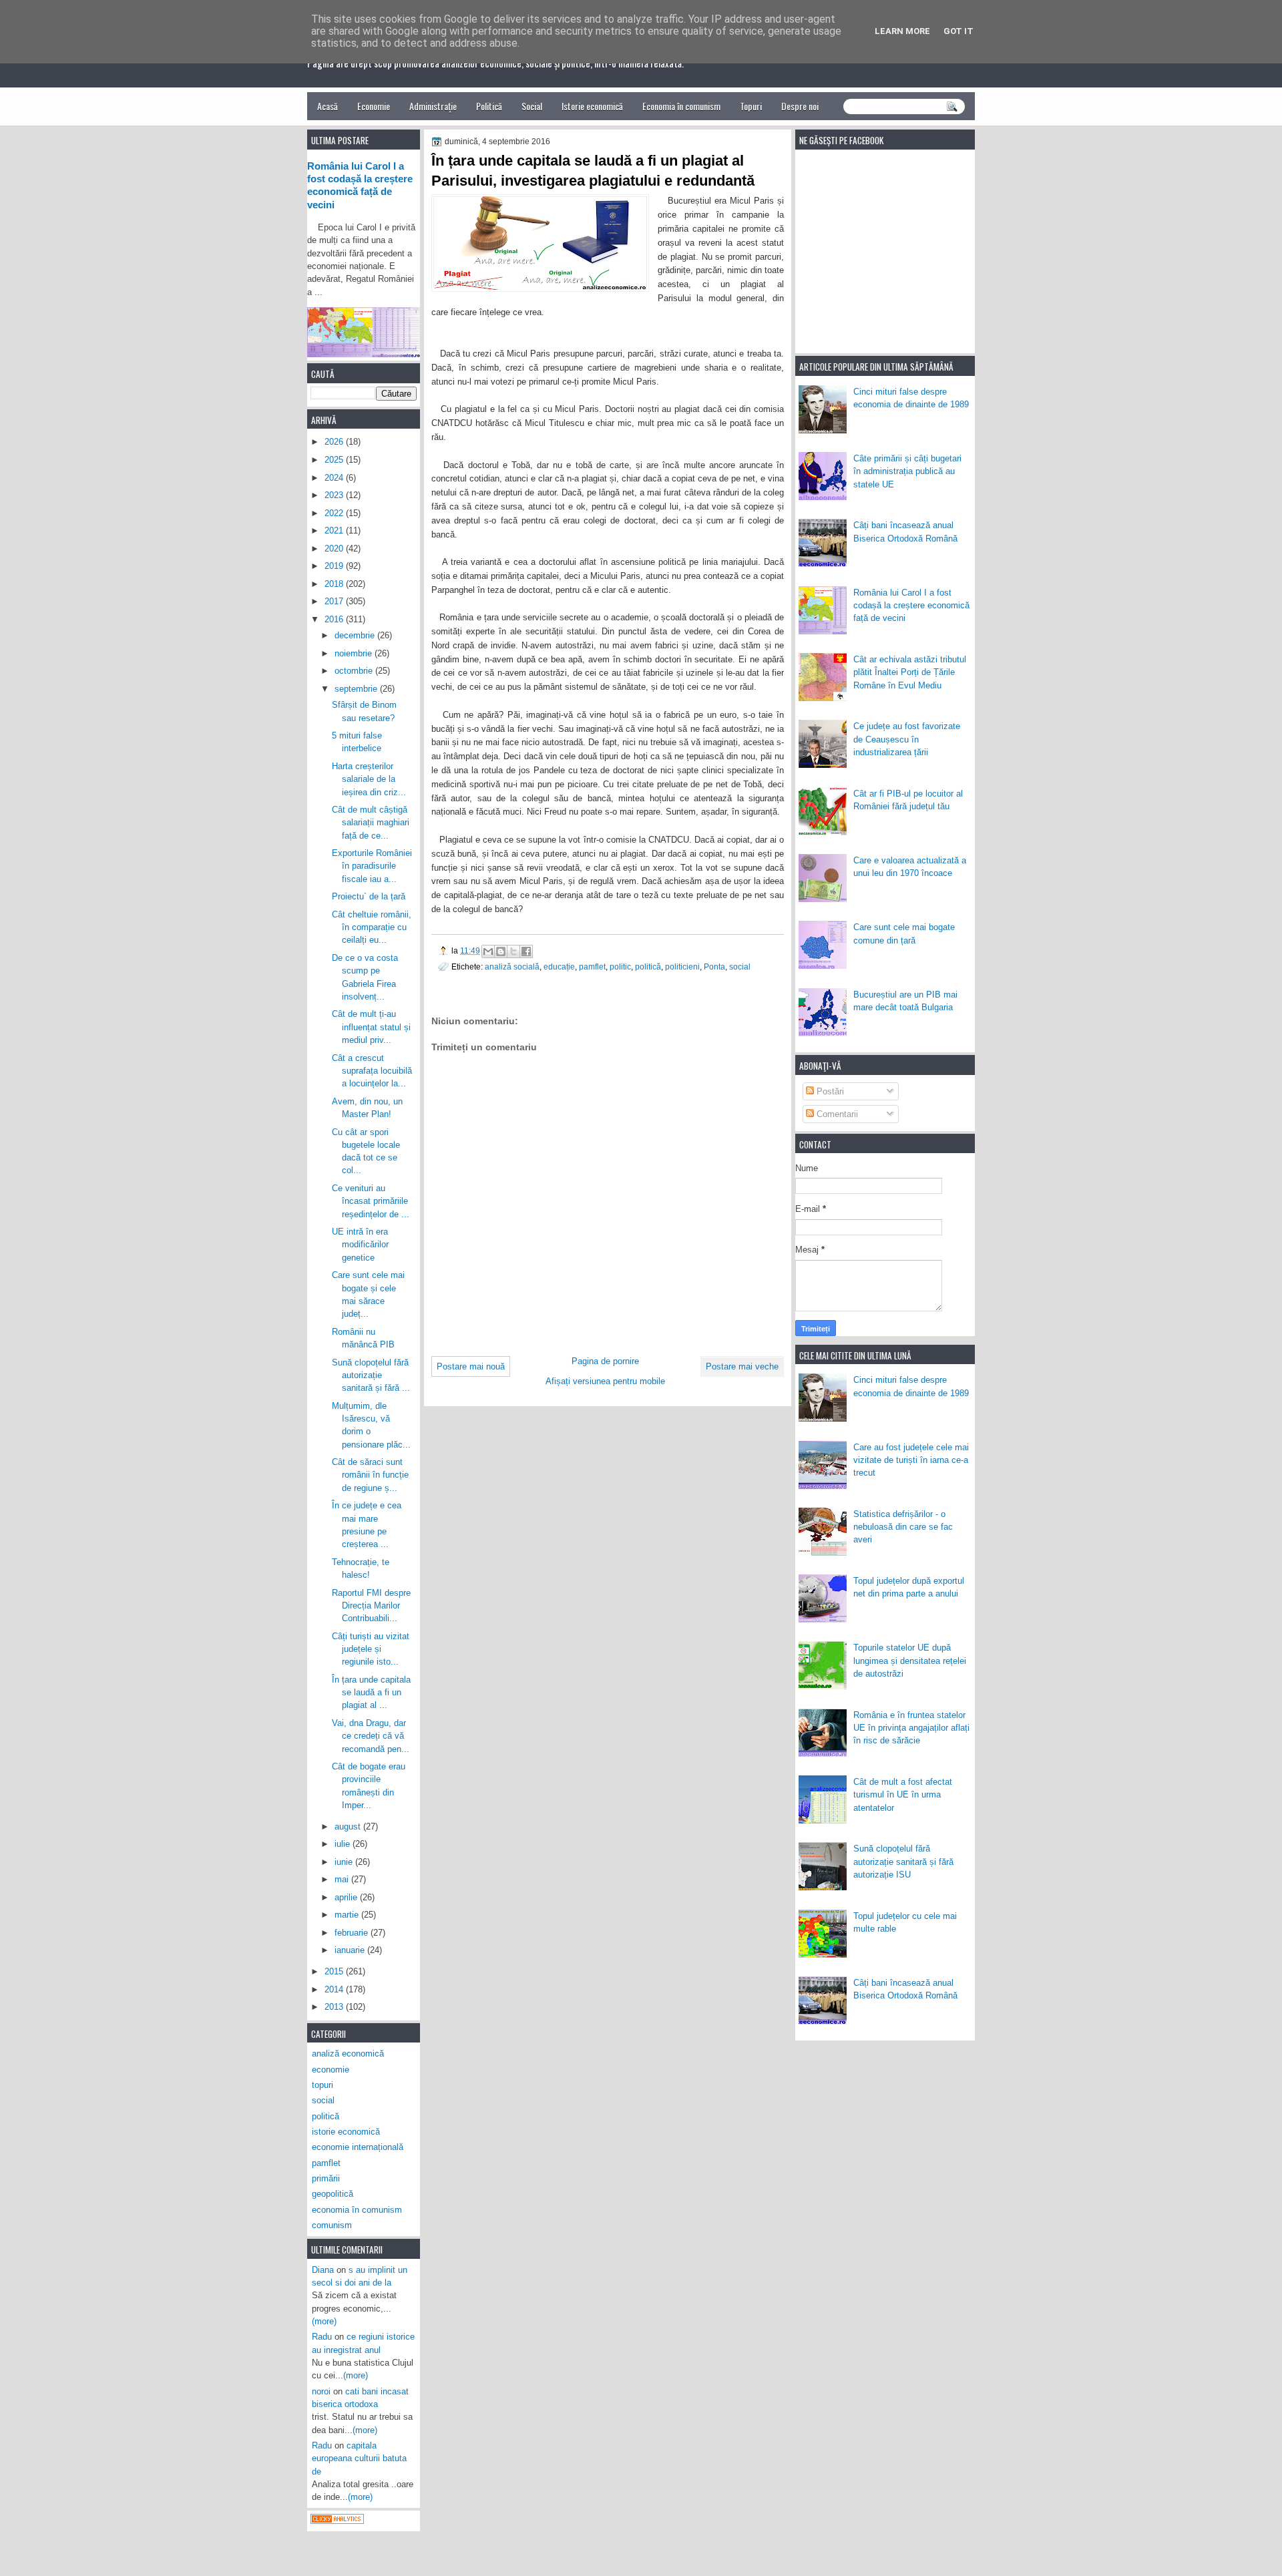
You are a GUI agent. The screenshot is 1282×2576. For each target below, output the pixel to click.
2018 (335, 584)
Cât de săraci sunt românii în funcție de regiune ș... (370, 1475)
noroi (321, 2391)
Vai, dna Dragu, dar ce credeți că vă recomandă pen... (371, 1736)
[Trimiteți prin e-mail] (488, 951)
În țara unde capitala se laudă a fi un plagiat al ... (371, 1693)
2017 (335, 601)
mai (343, 1879)
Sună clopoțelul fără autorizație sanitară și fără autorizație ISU (903, 1862)
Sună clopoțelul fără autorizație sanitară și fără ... (371, 1375)
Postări (829, 1091)
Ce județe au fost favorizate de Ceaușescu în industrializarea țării (907, 739)
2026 (335, 442)
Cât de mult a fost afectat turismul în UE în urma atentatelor (903, 1795)
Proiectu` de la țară (369, 896)
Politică (489, 106)
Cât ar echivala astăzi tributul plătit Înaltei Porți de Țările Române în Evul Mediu (910, 672)
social (740, 967)
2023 (335, 495)
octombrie (355, 671)
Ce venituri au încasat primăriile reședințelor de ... (371, 1201)
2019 (335, 566)
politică (648, 967)
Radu (322, 2337)
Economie (374, 106)
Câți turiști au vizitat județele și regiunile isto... (371, 1649)
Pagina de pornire (605, 1361)
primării (326, 2178)
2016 (335, 619)
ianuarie (351, 1950)
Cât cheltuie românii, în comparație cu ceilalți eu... (372, 927)
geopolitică (333, 2194)
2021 (335, 530)
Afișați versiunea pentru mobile (605, 1381)
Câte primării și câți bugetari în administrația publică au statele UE (907, 471)
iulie (344, 1844)
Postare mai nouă (471, 1366)
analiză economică (348, 2054)
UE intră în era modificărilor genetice (360, 1245)
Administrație (433, 106)
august (349, 1827)
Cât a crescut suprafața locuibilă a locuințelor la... (372, 1071)
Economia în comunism (681, 106)
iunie (345, 1862)
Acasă (328, 106)
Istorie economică (592, 106)
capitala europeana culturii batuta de (359, 2458)
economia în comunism (357, 2210)
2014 (335, 1989)
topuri (323, 2085)
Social (532, 106)
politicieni (682, 967)
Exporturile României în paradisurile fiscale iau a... (372, 866)
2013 (335, 2007)
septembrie (357, 689)
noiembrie (355, 653)
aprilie (347, 1897)
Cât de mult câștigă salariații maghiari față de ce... (371, 823)
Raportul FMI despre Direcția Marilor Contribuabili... (371, 1606)
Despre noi (800, 106)
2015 (335, 1971)
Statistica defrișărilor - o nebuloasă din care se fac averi (903, 1527)
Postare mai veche (742, 1366)
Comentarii (836, 1114)
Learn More (902, 31)
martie (348, 1915)
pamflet (592, 967)
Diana (323, 2270)
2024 (335, 478)
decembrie (356, 635)
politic (620, 967)
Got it (958, 31)
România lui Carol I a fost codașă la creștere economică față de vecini (911, 606)
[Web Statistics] (337, 2521)
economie (331, 2070)
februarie (353, 1933)
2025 (335, 460)
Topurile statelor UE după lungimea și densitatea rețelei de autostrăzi (910, 1661)
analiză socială (512, 967)
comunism (332, 2225)
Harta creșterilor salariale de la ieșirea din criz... (369, 779)
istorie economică (346, 2132)
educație (559, 967)
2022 (335, 513)
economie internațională (358, 2147)
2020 (335, 549)
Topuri (751, 106)
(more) (324, 2321)
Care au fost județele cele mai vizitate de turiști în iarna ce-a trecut (911, 1460)
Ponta (714, 967)
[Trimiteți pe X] (513, 951)
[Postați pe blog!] (501, 951)
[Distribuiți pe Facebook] (526, 951)
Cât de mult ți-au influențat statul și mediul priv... (371, 1027)
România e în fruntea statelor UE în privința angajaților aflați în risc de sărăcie (911, 1728)
